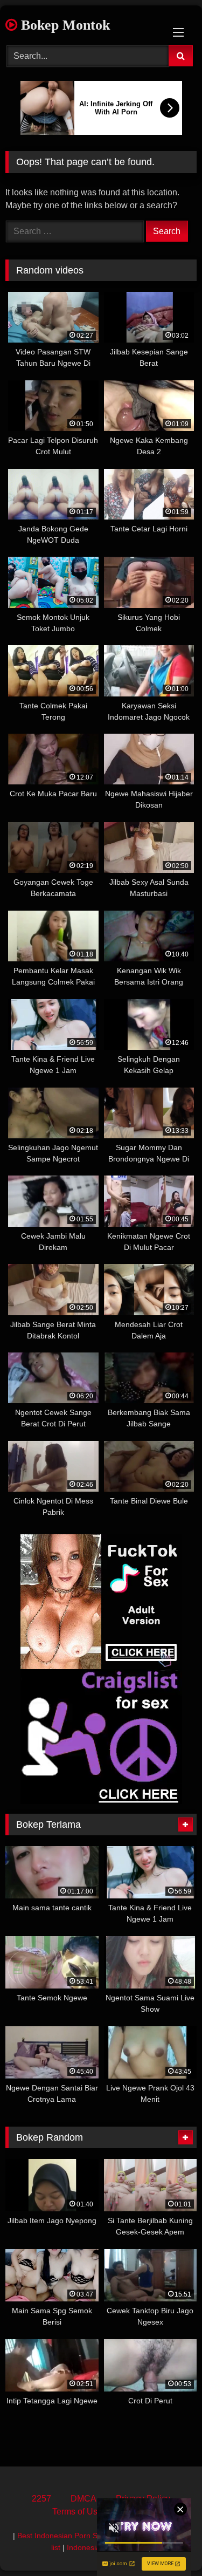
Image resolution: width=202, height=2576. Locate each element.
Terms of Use (77, 2512)
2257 (41, 2499)
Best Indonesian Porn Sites (63, 2536)
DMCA (83, 2499)
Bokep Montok (64, 25)
